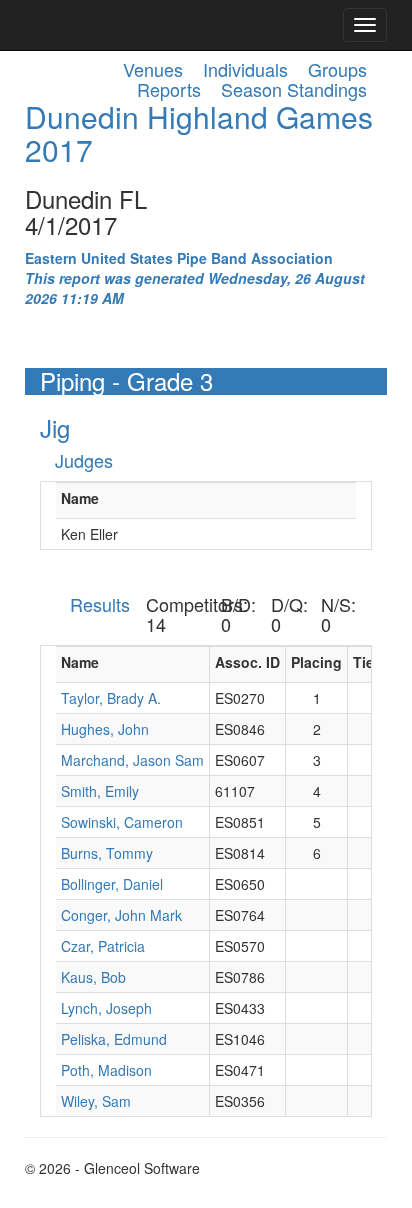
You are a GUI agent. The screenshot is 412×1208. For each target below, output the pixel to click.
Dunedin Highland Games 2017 (199, 133)
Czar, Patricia (103, 946)
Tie (363, 662)
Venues (153, 69)
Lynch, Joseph (106, 1008)
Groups (337, 69)
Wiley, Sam (96, 1101)
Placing (316, 662)
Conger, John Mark (121, 915)
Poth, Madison (106, 1070)
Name (80, 498)
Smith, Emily (100, 791)
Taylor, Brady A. (111, 698)
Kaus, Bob (93, 977)
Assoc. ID (247, 662)
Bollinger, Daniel (112, 884)
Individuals (245, 69)
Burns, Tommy (107, 853)
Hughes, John (105, 729)
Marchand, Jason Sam (132, 760)
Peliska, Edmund (114, 1039)
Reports (169, 89)
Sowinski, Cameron (122, 822)
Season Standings (294, 89)
